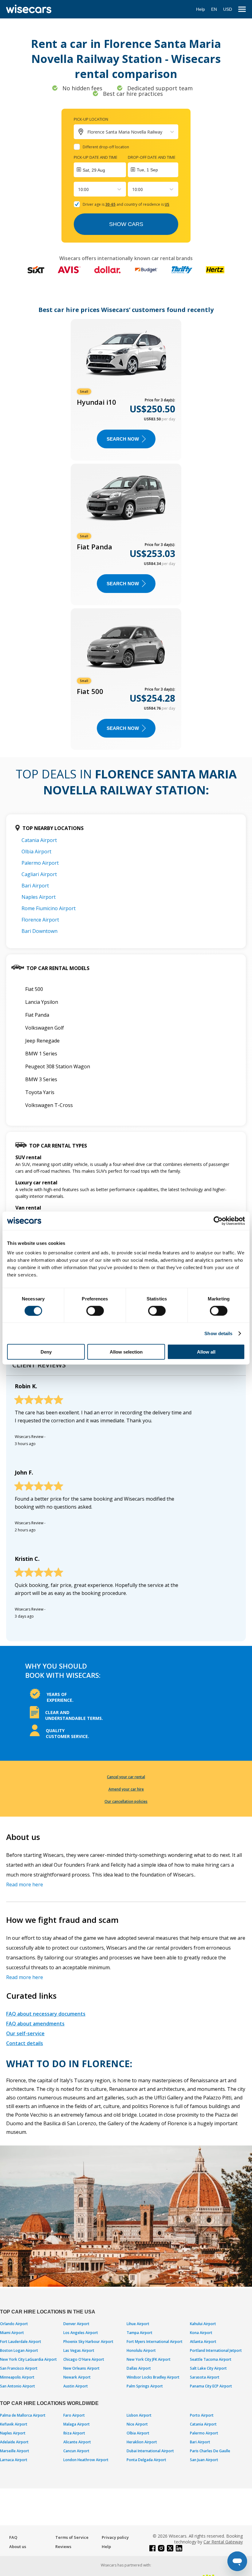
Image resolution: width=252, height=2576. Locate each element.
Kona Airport (201, 2333)
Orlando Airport (14, 2324)
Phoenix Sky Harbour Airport (88, 2342)
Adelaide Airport (14, 2442)
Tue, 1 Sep (147, 170)
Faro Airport (74, 2415)
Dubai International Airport (150, 2451)
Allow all (206, 1352)
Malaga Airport (77, 2424)
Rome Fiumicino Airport (49, 908)
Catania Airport (39, 840)
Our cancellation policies (126, 1801)
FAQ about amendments (35, 2024)
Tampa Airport (140, 2333)
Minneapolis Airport (17, 2377)
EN (214, 9)
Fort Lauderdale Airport (21, 2342)
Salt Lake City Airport (208, 2368)
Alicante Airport (77, 2442)
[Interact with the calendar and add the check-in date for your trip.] (100, 170)
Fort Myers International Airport (155, 2342)
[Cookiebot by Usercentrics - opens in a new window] (218, 1221)
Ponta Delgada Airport (146, 2460)
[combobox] (79, 189)
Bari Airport (35, 886)
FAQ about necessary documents (46, 2014)
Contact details (25, 2043)
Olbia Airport (36, 852)
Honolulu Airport (141, 2350)
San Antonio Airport (18, 2386)
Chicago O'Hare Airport (84, 2359)
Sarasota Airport (205, 2377)
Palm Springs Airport (145, 2386)
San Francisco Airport (19, 2368)
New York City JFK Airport (149, 2359)
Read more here (25, 1884)
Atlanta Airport (203, 2342)
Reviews (63, 2547)
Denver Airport (76, 2324)
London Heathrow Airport (86, 2460)
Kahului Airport (203, 2324)
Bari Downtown (39, 931)
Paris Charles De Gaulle (210, 2451)
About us (18, 2547)
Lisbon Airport (139, 2415)
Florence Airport (40, 920)
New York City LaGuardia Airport (28, 2359)
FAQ (13, 2537)
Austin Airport (76, 2386)
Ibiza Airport (74, 2433)
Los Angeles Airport (81, 2333)
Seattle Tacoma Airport (211, 2359)
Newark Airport (77, 2377)
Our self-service (25, 2033)
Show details (218, 1333)
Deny (46, 1352)
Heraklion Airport (142, 2442)
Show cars (126, 224)
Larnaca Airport (14, 2460)
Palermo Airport (40, 863)
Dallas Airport (139, 2368)
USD (228, 9)
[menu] (242, 9)
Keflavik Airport (14, 2424)
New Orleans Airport (81, 2368)
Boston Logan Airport (19, 2350)
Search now (123, 439)
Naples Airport (39, 897)
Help (201, 9)
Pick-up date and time (96, 157)
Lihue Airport (138, 2324)
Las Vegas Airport (79, 2350)
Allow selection (126, 1352)
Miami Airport (12, 2333)
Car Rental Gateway (223, 2542)
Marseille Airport (15, 2451)
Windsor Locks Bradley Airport (153, 2377)
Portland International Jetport (216, 2350)
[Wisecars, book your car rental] (29, 9)
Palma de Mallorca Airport (23, 2415)
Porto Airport (202, 2415)
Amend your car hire (126, 1789)
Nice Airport (137, 2424)
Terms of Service (72, 2537)
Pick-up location (91, 119)
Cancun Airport (76, 2451)
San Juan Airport (204, 2460)
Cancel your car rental (126, 1777)
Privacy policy (115, 2537)
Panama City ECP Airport (211, 2386)
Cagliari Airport (39, 874)
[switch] (95, 1311)
